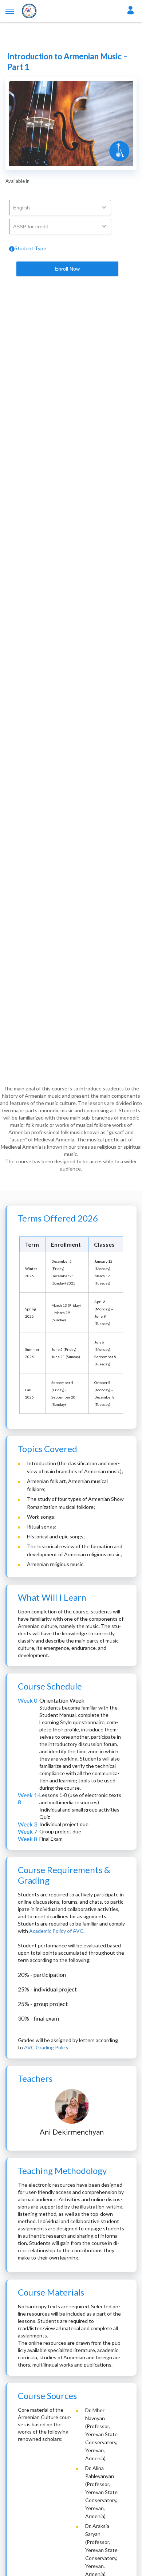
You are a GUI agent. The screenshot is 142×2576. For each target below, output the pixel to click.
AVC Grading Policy (46, 2047)
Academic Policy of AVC (56, 1931)
